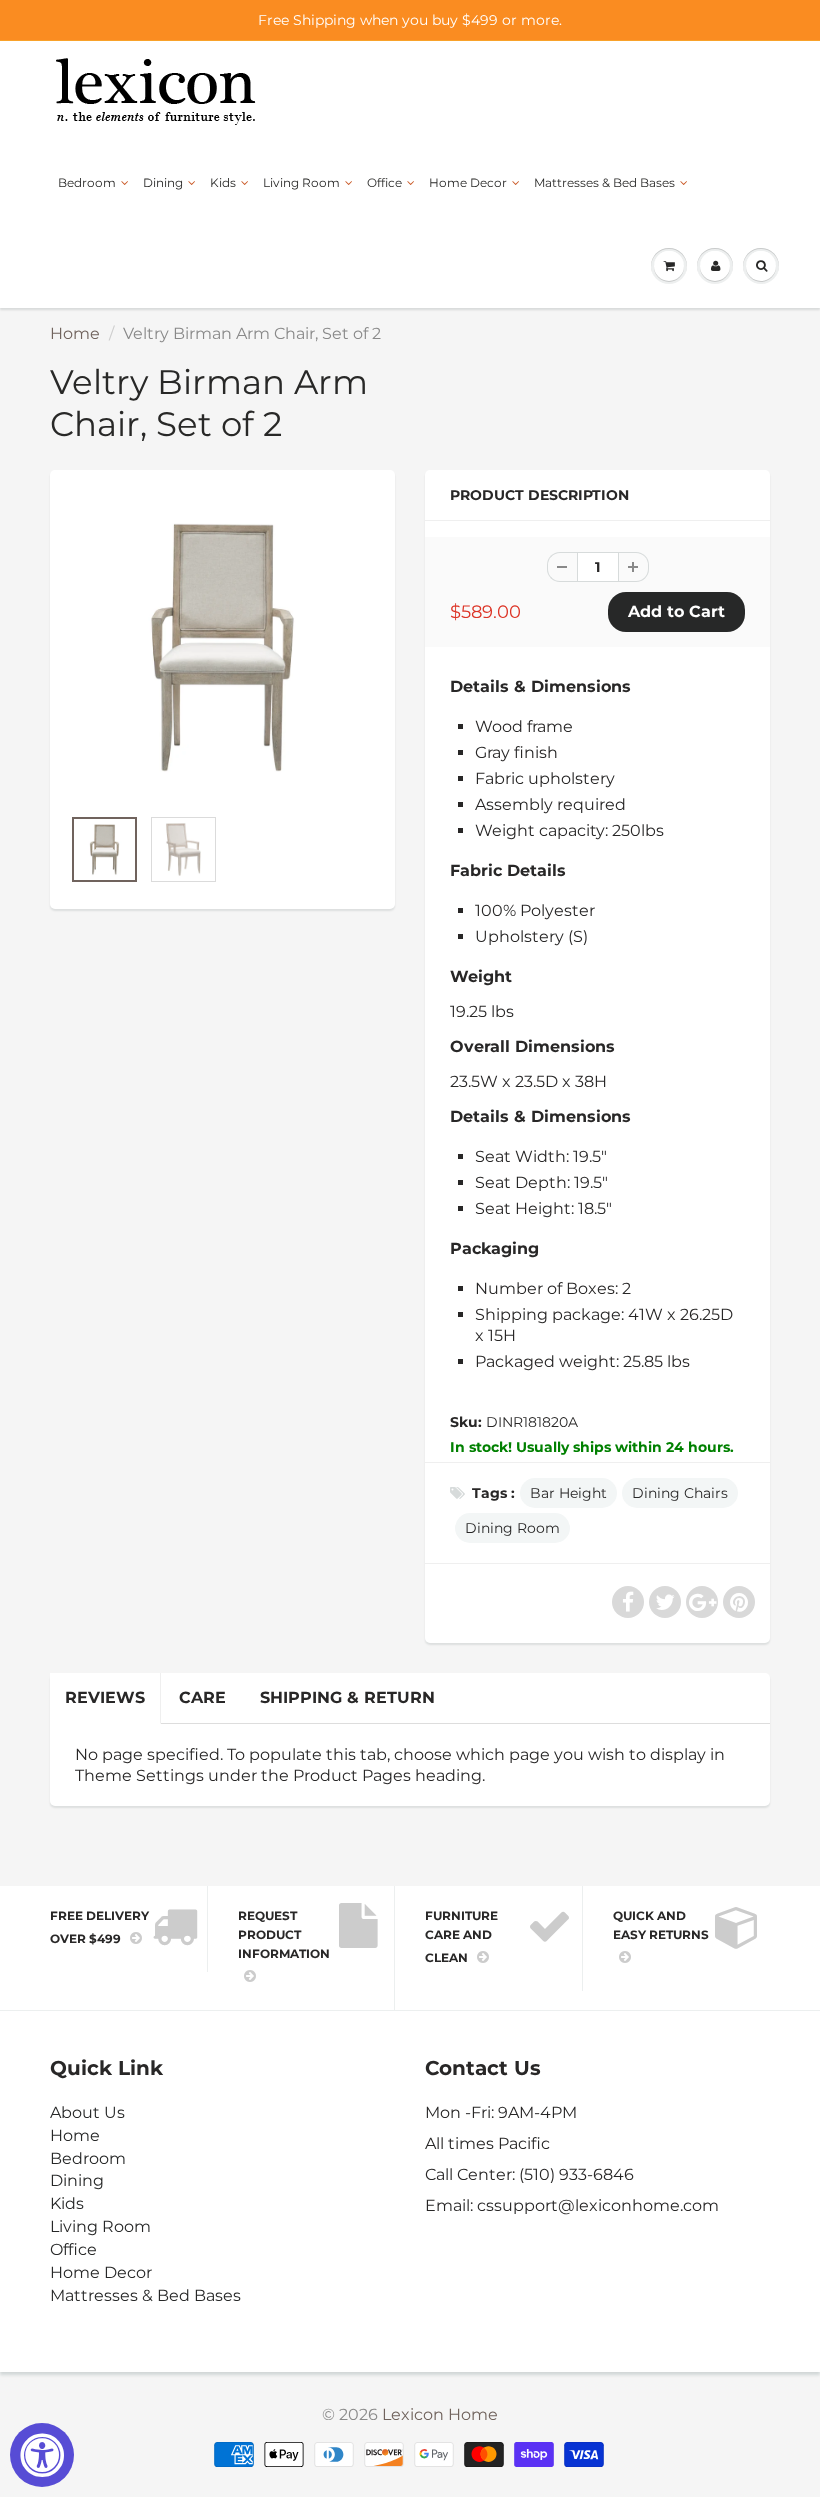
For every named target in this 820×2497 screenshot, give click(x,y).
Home (75, 333)
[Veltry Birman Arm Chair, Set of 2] (222, 647)
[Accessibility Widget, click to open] (42, 2455)
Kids (223, 182)
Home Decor (468, 182)
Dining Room (512, 1528)
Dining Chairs (680, 1493)
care (202, 1697)
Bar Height (568, 1493)
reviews (105, 1697)
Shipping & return (347, 1697)
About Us (87, 2112)
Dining (163, 182)
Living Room (301, 182)
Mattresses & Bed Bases (604, 182)
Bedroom (87, 182)
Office (384, 182)
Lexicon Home (440, 2414)
